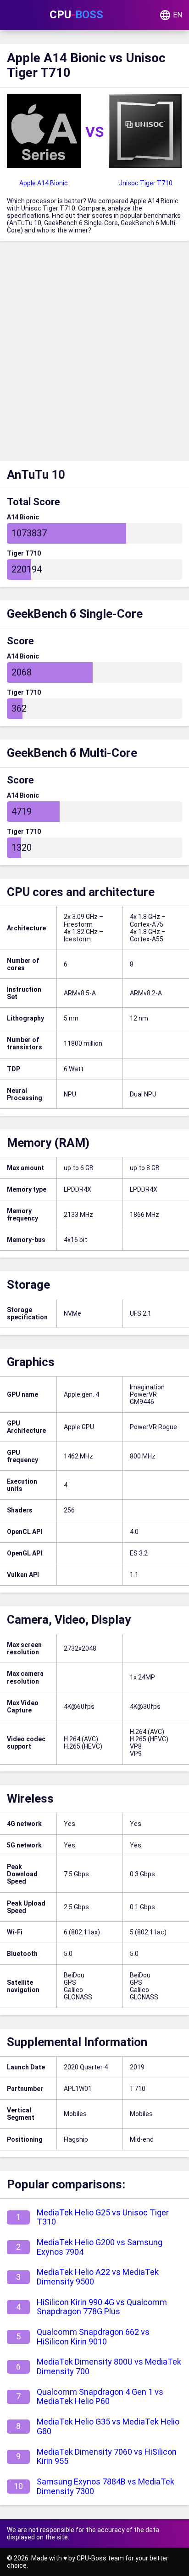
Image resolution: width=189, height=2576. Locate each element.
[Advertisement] (94, 353)
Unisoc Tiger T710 (145, 183)
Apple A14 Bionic (44, 183)
